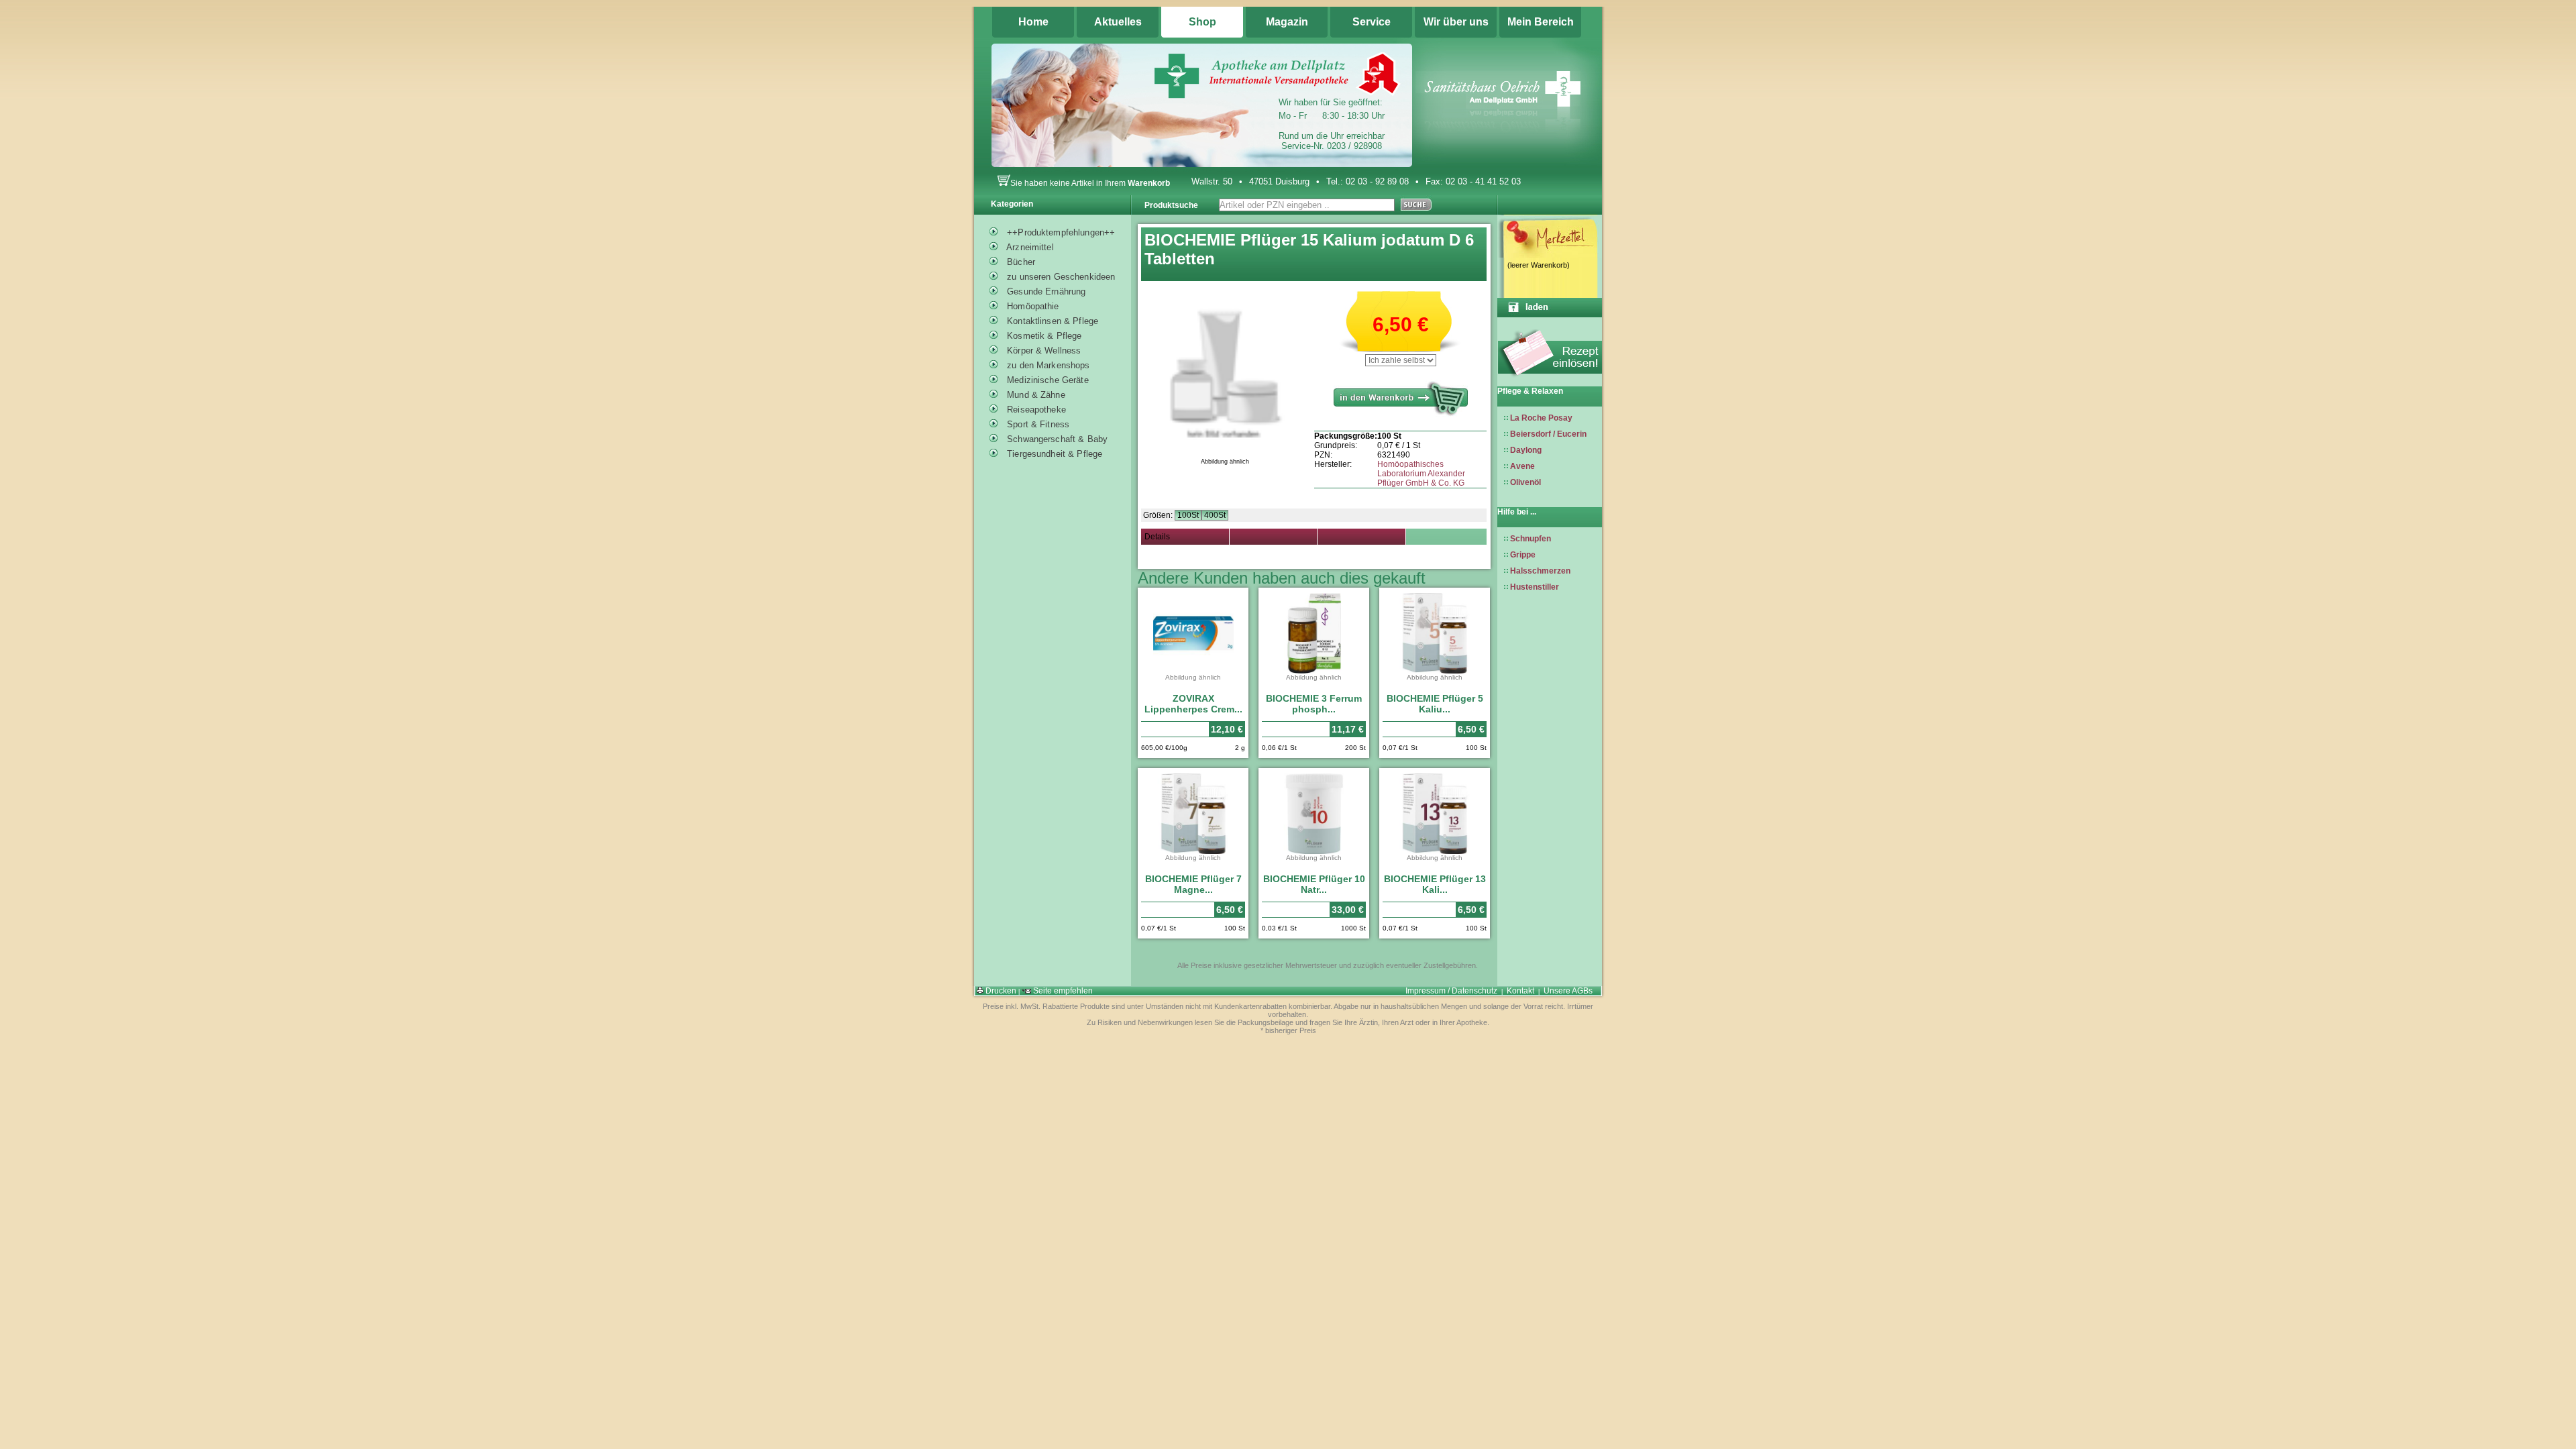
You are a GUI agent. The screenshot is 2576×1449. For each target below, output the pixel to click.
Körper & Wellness (1042, 351)
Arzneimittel (1029, 247)
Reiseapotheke (1035, 410)
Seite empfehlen (1062, 991)
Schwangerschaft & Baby (1056, 439)
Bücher (1020, 262)
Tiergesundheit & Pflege (1053, 454)
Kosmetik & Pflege (1043, 336)
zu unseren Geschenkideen (1060, 277)
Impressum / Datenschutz (1451, 991)
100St (1188, 515)
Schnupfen (1531, 539)
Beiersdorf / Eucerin (1548, 434)
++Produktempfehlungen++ (1060, 232)
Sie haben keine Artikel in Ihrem (1090, 183)
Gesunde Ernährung (1045, 291)
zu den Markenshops (1047, 365)
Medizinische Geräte (1046, 380)
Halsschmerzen (1540, 571)
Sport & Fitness (1037, 424)
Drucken (1000, 991)
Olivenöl (1525, 482)
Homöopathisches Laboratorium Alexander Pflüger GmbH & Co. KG (1421, 474)
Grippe (1523, 555)
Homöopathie (1032, 306)
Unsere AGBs (1568, 991)
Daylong (1526, 450)
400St (1215, 515)
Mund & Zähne (1035, 395)
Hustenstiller (1535, 587)
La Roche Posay (1541, 418)
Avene (1522, 466)
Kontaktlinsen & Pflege (1051, 321)
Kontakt (1520, 991)
